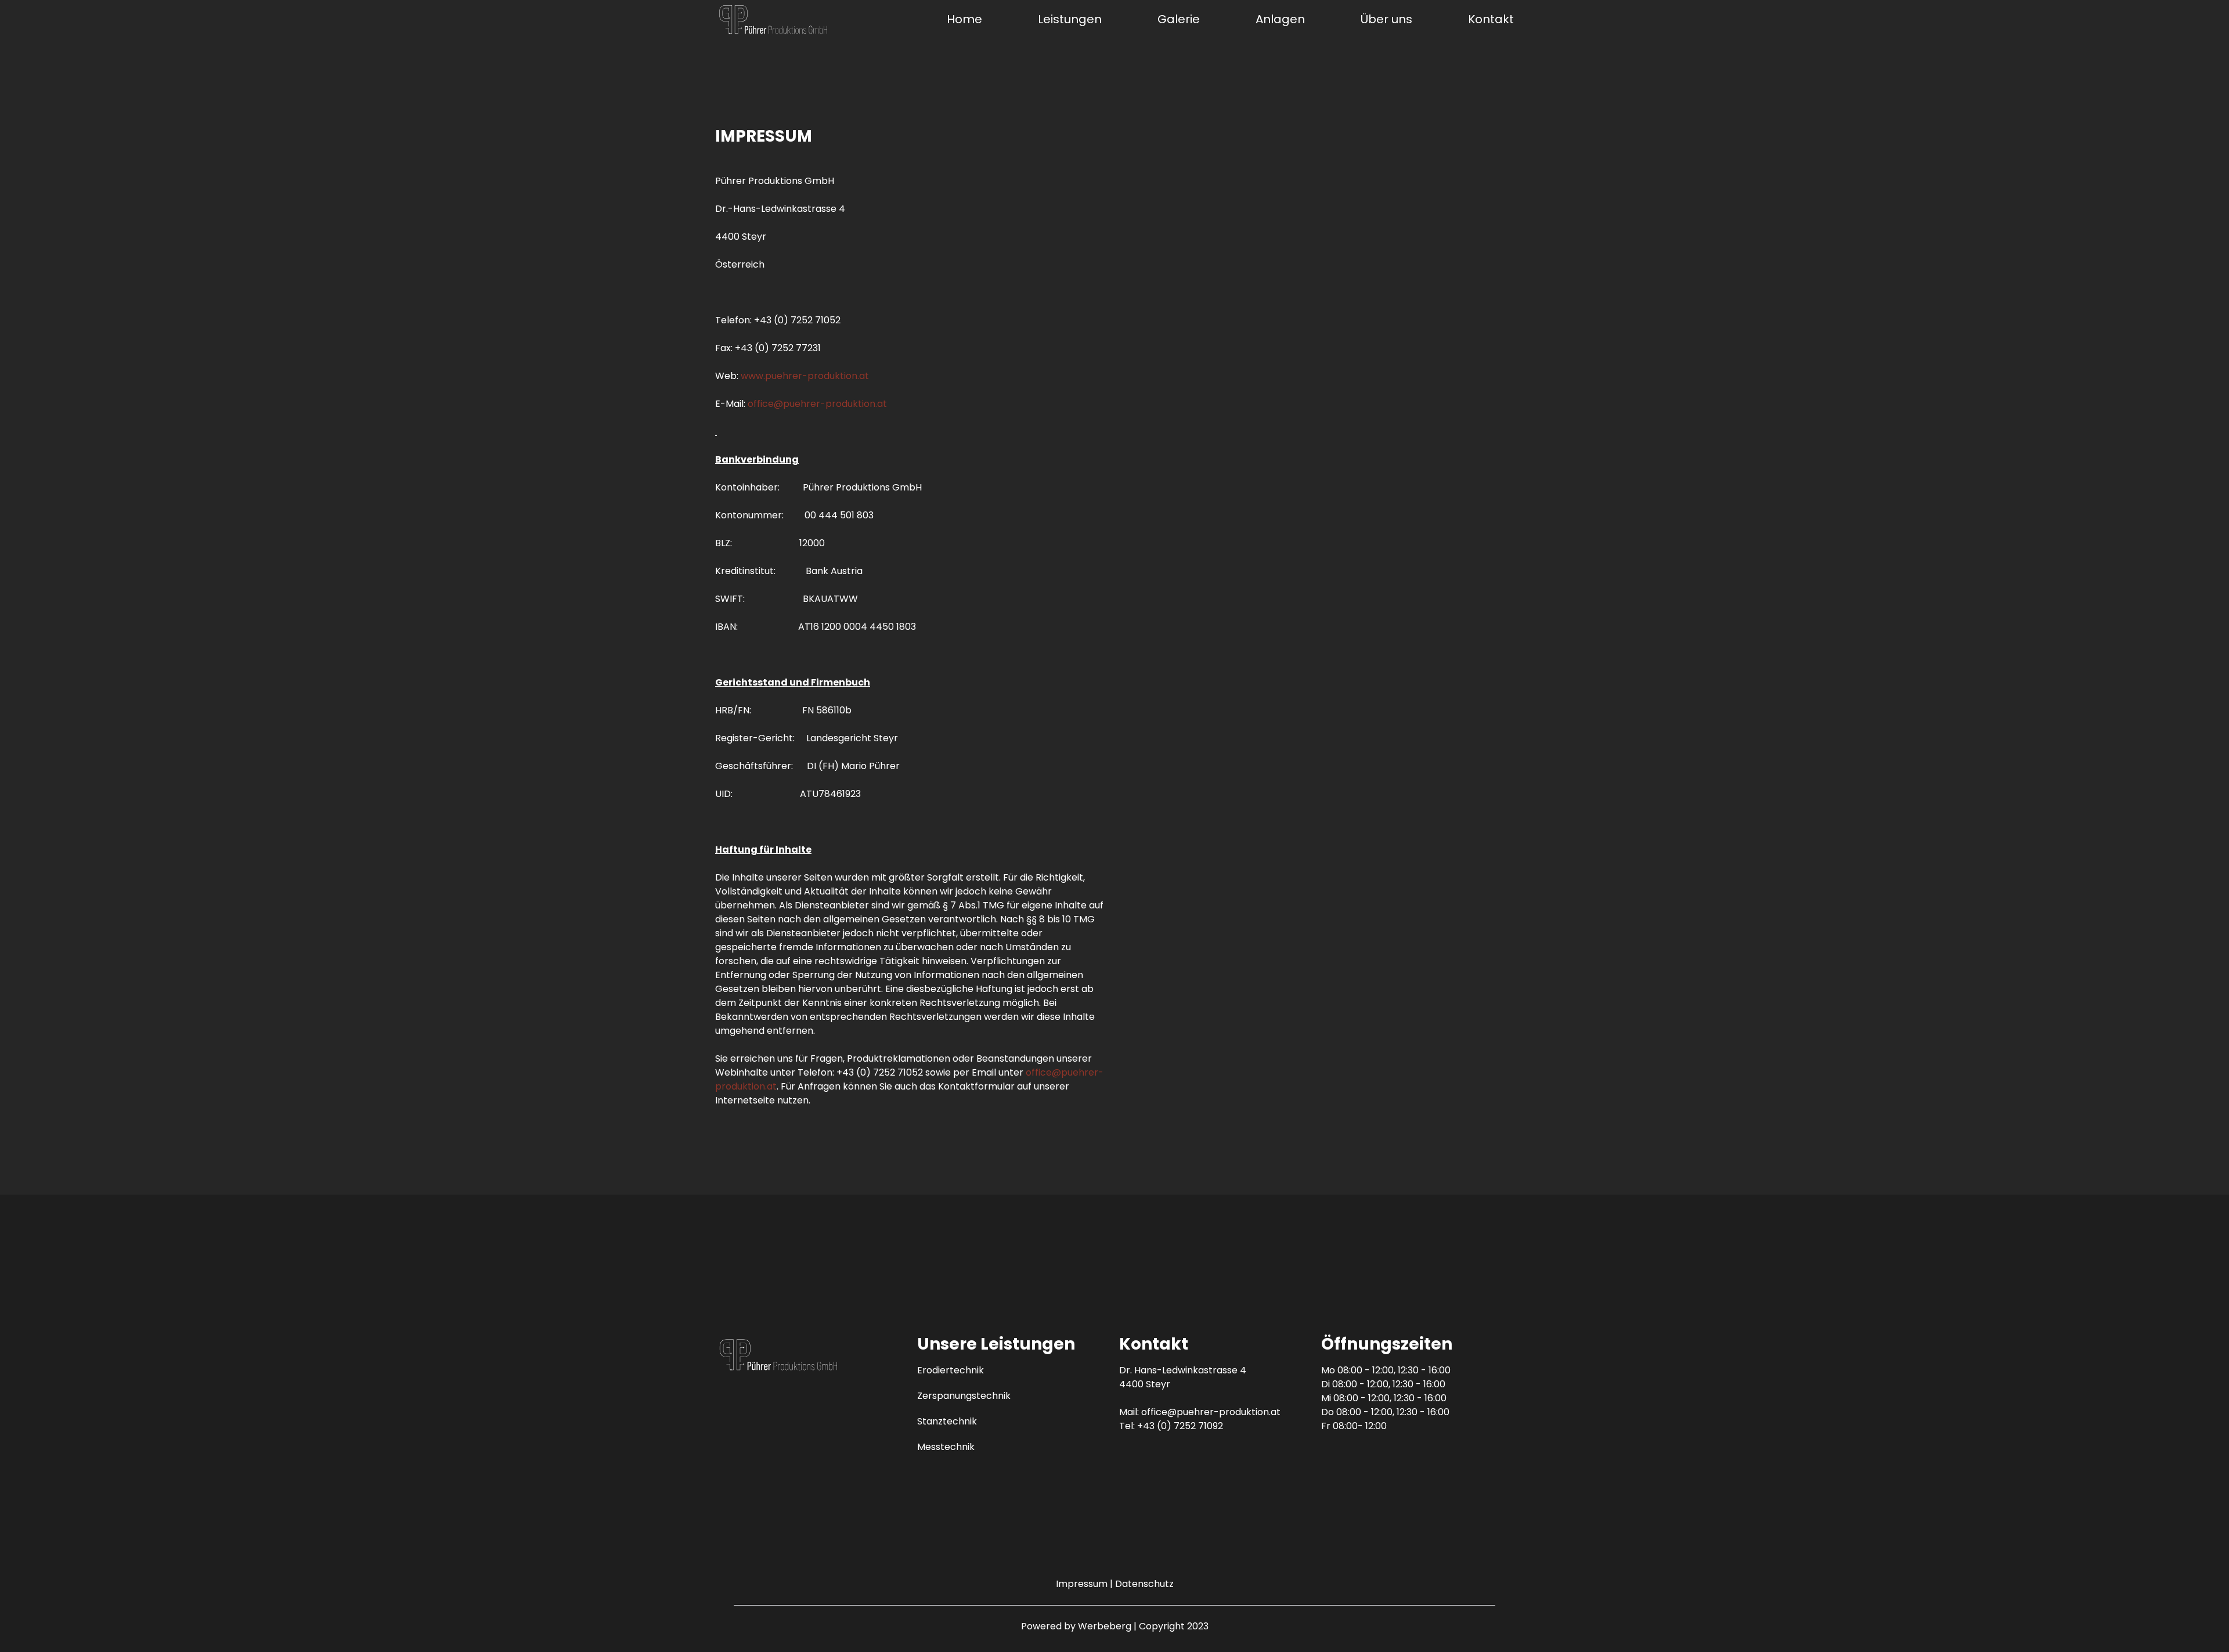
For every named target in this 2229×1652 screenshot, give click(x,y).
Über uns (1386, 19)
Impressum (1082, 1584)
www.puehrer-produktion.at (805, 376)
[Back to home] (773, 19)
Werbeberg (1105, 1626)
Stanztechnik (947, 1421)
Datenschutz (1144, 1584)
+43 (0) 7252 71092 (1180, 1426)
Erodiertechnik (951, 1370)
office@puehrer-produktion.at (817, 404)
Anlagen (1280, 19)
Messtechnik (946, 1447)
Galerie (1179, 19)
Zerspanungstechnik (964, 1396)
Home (964, 19)
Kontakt (1491, 19)
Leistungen (1070, 19)
